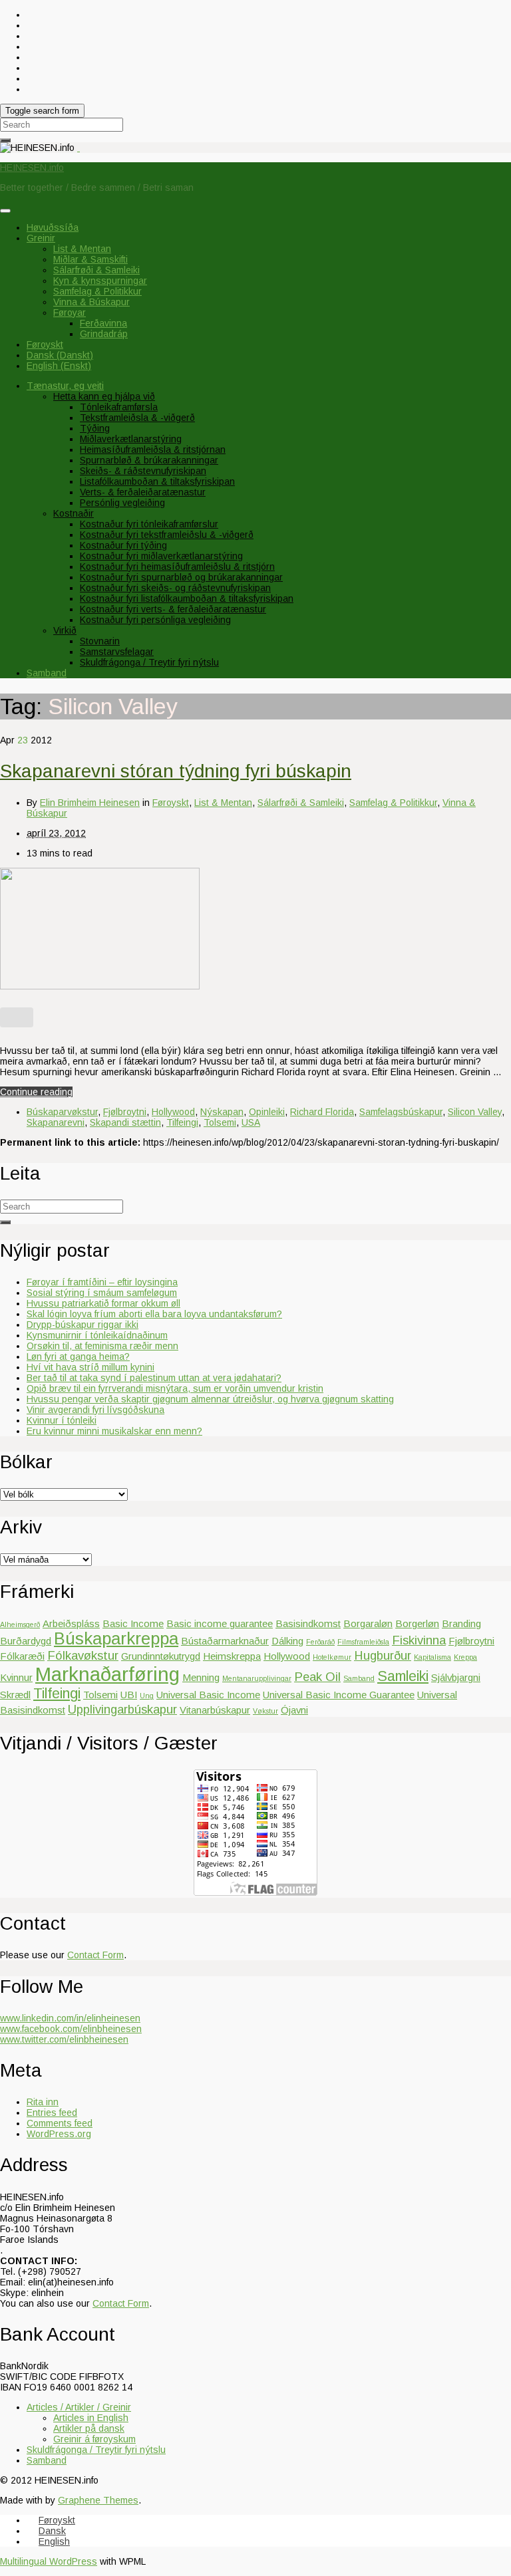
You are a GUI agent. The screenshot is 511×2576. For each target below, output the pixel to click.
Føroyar (70, 313)
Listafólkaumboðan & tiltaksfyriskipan (157, 481)
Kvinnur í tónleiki (62, 1420)
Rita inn (43, 2102)
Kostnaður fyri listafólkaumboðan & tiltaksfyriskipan (187, 598)
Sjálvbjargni (456, 1677)
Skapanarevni (56, 1122)
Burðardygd (26, 1641)
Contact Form (95, 1955)
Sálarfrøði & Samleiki (96, 270)
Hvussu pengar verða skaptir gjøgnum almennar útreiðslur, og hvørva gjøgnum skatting (210, 1399)
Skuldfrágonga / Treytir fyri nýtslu (149, 662)
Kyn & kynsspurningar (100, 281)
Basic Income (133, 1623)
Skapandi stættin (125, 1122)
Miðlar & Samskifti (90, 259)
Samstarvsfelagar (117, 652)
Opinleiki (267, 1112)
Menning (201, 1677)
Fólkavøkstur (83, 1655)
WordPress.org (59, 2134)
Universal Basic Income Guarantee (339, 1695)
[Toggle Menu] (5, 211)
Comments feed (60, 2123)
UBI (129, 1695)
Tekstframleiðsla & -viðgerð (137, 418)
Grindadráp (104, 334)
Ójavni (294, 1710)
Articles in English (91, 2418)
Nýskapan (222, 1112)
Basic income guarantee (220, 1623)
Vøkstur (265, 1711)
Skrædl (15, 1695)
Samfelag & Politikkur (97, 291)
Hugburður (383, 1655)
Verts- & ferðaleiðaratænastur (143, 492)
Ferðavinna (103, 323)
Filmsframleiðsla (363, 1642)
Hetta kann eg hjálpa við (104, 396)
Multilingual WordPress (49, 2561)
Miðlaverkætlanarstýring (131, 439)
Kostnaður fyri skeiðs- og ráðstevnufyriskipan (175, 588)
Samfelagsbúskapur (401, 1112)
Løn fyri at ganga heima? (78, 1356)
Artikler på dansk (89, 2428)
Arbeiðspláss (71, 1623)
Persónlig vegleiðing (122, 503)
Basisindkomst (308, 1623)
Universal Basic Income (208, 1695)
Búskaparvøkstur (62, 1112)
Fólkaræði (22, 1656)
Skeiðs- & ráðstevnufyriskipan (143, 471)
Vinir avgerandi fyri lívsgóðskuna (95, 1410)
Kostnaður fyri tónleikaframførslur (149, 524)
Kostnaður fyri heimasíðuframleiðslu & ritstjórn (177, 567)
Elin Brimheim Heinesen (90, 803)
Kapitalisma (432, 1657)
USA (251, 1122)
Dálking (287, 1641)
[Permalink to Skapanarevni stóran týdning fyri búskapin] (100, 986)
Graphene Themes (98, 2500)
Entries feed (52, 2113)
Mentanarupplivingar (257, 1678)
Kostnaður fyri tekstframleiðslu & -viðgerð (167, 535)
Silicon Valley (475, 1112)
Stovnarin (100, 641)
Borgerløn (417, 1623)
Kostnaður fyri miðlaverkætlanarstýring (161, 556)
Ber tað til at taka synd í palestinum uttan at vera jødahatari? (154, 1378)
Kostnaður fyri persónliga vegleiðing (155, 620)
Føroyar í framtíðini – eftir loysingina (102, 1282)
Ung (147, 1696)
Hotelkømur (332, 1657)
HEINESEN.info (32, 168)
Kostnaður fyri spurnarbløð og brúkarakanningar (181, 577)
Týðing (95, 428)
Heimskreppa (232, 1656)
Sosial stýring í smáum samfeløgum (102, 1293)
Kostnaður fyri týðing (123, 545)
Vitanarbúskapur (215, 1710)
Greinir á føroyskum (94, 2439)
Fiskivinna (419, 1640)
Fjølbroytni (125, 1112)
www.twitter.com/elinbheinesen (64, 2039)
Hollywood (173, 1112)
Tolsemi (220, 1122)
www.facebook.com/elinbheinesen (71, 2029)
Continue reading (36, 1092)
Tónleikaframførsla (119, 407)
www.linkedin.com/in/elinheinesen (70, 2018)
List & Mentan (82, 249)
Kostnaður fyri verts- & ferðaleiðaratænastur (173, 609)
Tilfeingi (182, 1122)
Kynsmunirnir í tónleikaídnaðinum (97, 1335)
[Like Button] (17, 1017)
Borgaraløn (368, 1623)
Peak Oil (317, 1677)
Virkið (65, 630)
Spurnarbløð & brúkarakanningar (149, 460)
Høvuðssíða (53, 227)
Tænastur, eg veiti (65, 386)
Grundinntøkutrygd (161, 1656)
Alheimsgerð (20, 1624)
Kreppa (465, 1657)
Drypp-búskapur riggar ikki (83, 1325)
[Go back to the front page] (79, 148)
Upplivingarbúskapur (122, 1709)
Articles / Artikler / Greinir (79, 2407)
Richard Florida (322, 1112)
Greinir (41, 238)
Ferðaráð (320, 1642)
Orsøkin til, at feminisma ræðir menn (102, 1346)
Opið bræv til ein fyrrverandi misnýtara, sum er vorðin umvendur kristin (175, 1388)
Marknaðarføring (107, 1674)
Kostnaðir (74, 513)
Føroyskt (171, 803)
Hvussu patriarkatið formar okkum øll (103, 1303)
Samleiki (403, 1676)
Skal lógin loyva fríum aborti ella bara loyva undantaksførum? (154, 1314)
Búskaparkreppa (116, 1638)
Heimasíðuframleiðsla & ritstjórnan (153, 450)
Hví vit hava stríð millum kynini (90, 1367)
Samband (47, 673)
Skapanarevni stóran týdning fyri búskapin (176, 771)
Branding (461, 1623)
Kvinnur (16, 1677)
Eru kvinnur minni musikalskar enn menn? (114, 1431)
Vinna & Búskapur (91, 302)
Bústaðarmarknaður (225, 1641)
